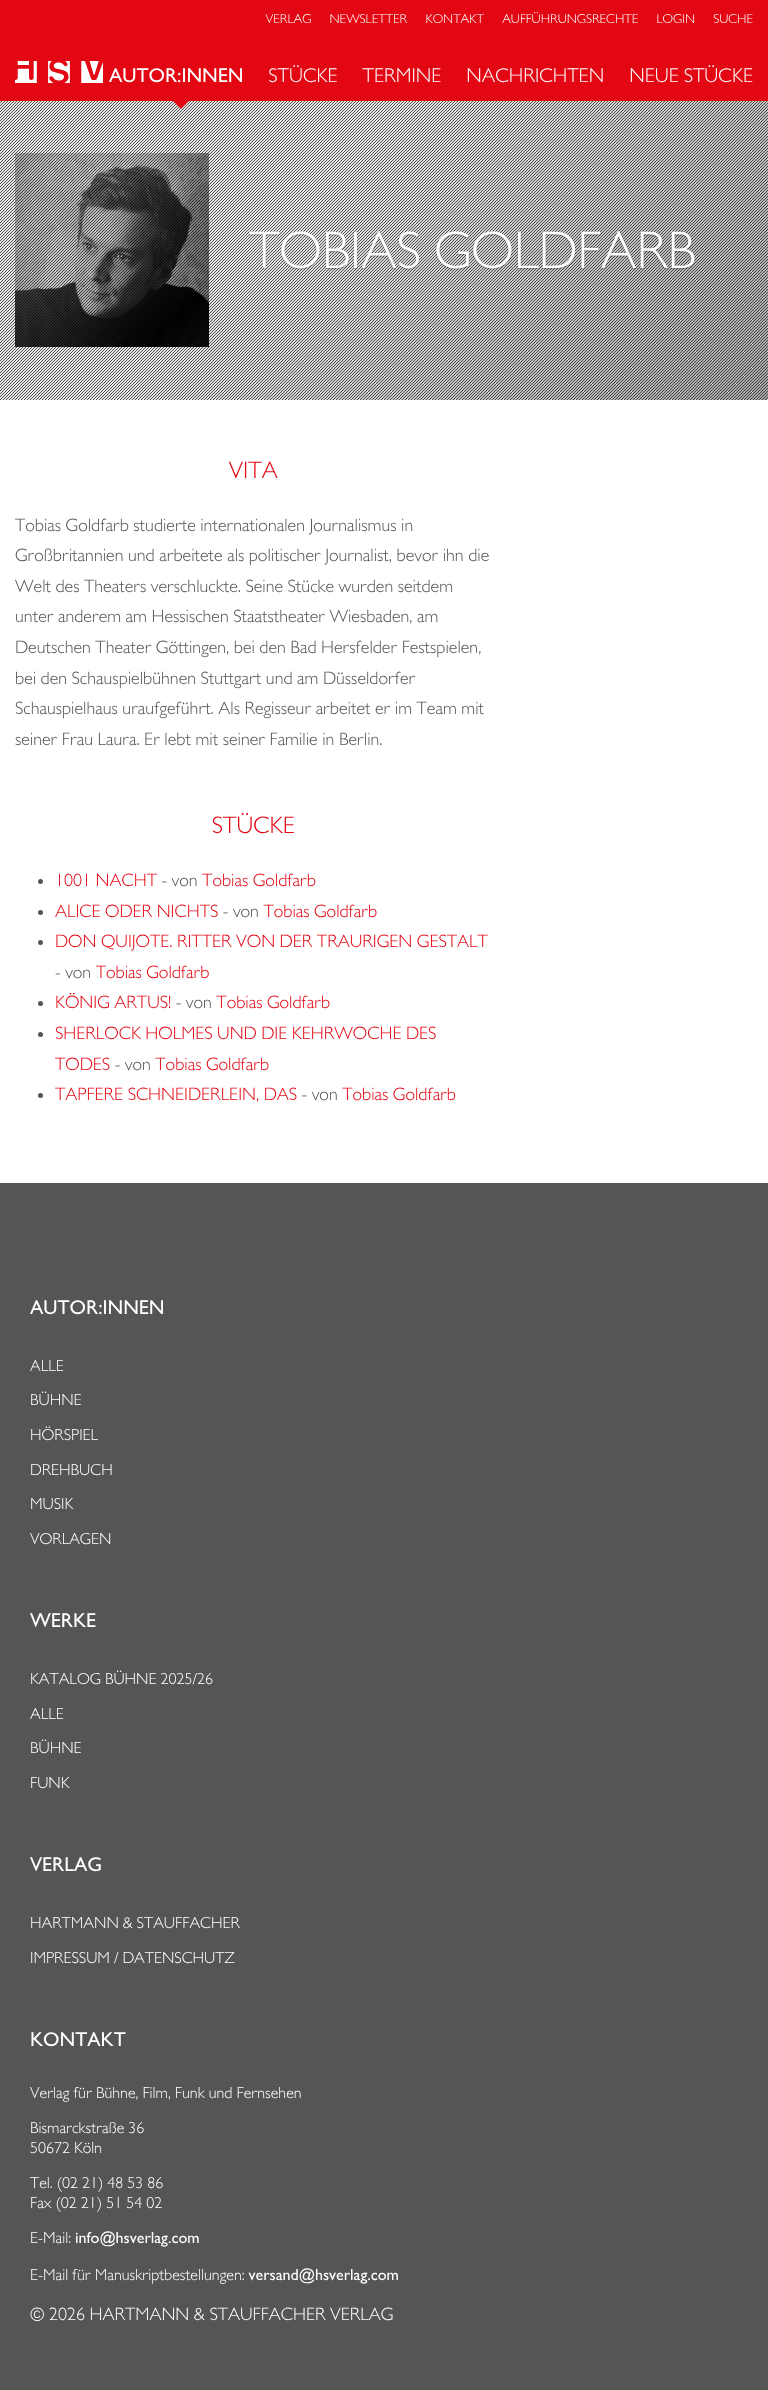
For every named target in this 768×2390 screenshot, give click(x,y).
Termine (402, 75)
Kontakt (454, 19)
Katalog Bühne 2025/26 (121, 1678)
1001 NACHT (106, 880)
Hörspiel (64, 1434)
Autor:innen (176, 76)
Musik (51, 1503)
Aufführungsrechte (570, 19)
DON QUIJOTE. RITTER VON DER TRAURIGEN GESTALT (271, 941)
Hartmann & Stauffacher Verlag (241, 2314)
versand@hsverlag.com (324, 2275)
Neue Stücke (691, 75)
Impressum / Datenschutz (132, 1957)
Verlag (289, 19)
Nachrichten (535, 75)
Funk (50, 1782)
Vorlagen (71, 1538)
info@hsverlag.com (137, 2238)
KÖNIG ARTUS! (113, 1002)
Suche (733, 19)
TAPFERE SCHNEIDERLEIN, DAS (176, 1094)
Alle (47, 1365)
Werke (63, 1621)
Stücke (302, 75)
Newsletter (369, 19)
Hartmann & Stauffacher (135, 1922)
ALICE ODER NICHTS (136, 911)
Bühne (56, 1399)
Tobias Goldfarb (259, 880)
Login (676, 19)
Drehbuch (71, 1469)
